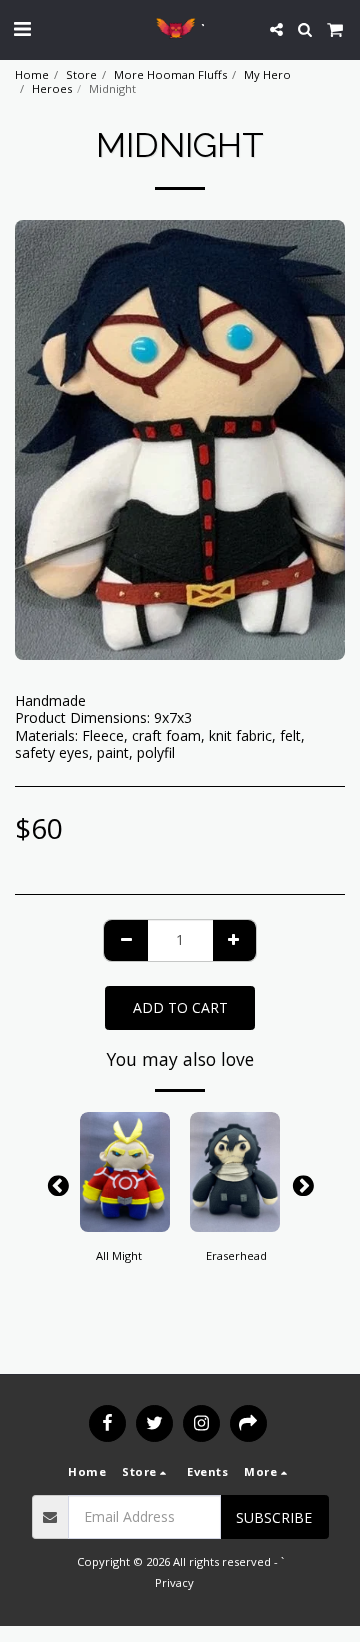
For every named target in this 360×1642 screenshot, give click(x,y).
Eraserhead (236, 1255)
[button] (22, 28)
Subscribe (274, 1517)
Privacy (174, 1582)
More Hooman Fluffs (170, 74)
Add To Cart (125, 1217)
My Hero (267, 74)
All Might (119, 1255)
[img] (125, 1172)
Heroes (52, 88)
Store (81, 74)
